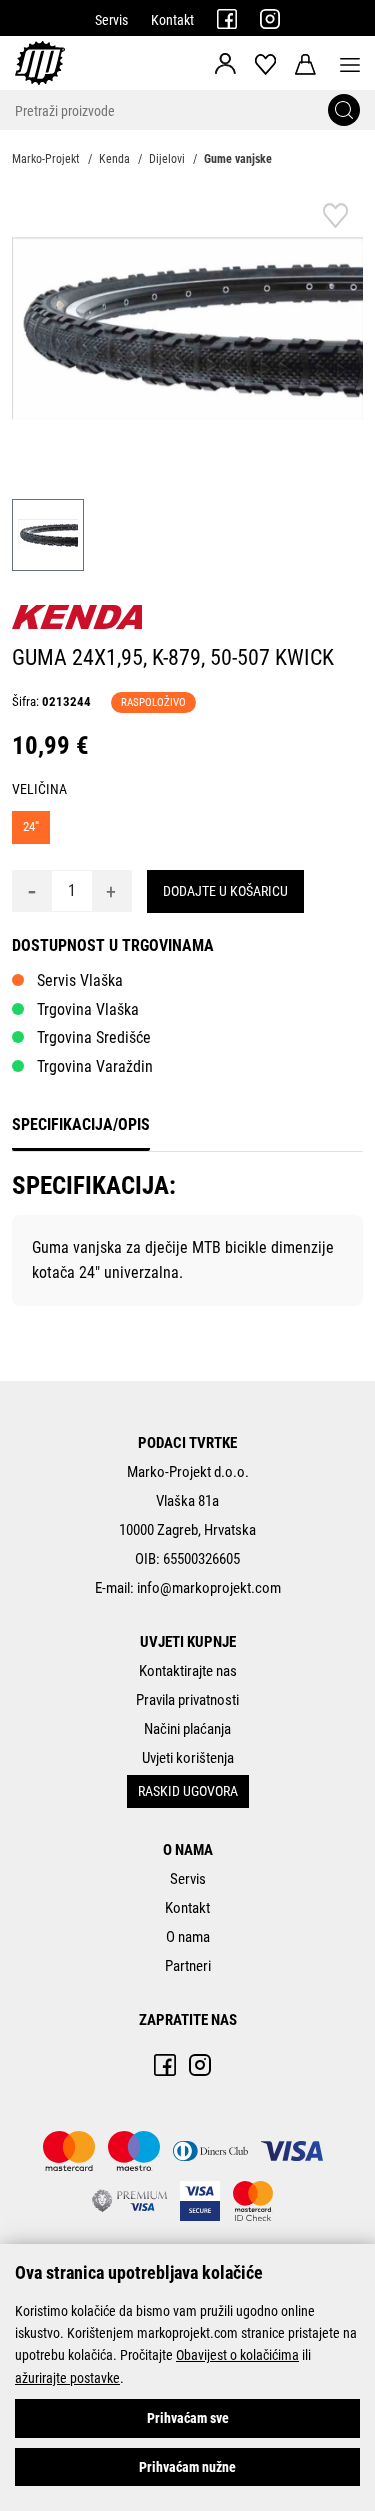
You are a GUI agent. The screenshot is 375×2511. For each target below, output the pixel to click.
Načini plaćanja (187, 1729)
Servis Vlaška (80, 980)
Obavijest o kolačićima (237, 2355)
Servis (111, 20)
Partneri (188, 1966)
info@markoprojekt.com (209, 1588)
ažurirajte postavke (67, 2378)
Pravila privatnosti (187, 1700)
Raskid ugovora (188, 1791)
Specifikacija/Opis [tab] (81, 1124)
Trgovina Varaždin (95, 1066)
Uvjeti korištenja (188, 1758)
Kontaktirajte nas (188, 1671)
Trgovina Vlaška (88, 1009)
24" (31, 826)
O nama (188, 1937)
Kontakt (172, 20)
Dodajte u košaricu (225, 891)
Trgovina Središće (94, 1037)
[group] (187, 328)
